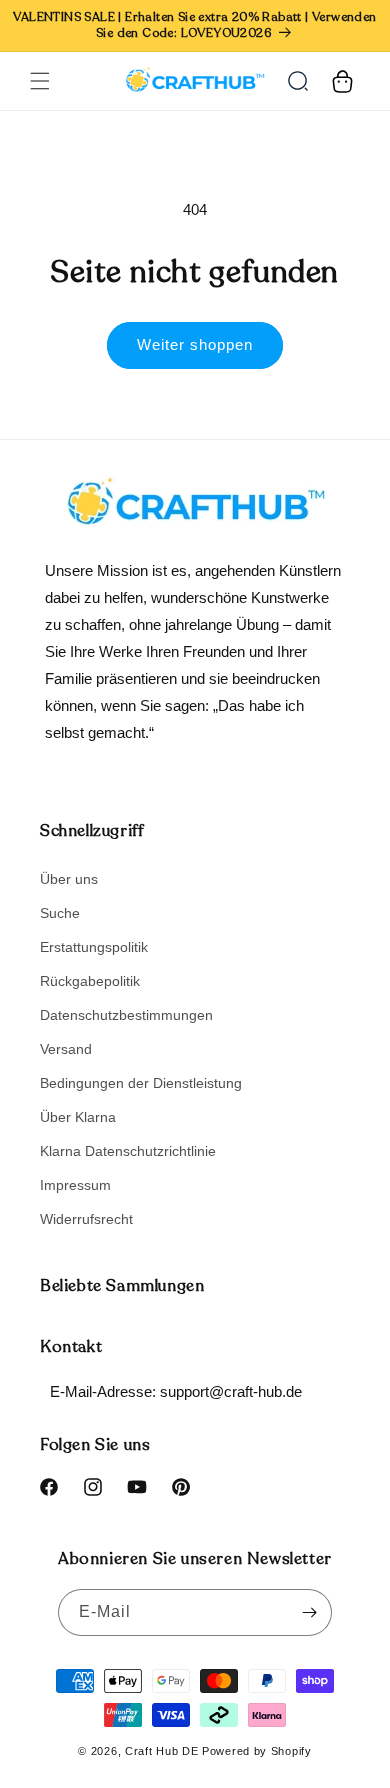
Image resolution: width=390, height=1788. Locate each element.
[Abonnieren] (309, 1612)
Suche (60, 913)
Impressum (75, 1185)
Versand (66, 1049)
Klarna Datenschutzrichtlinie (128, 1151)
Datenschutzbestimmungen (126, 1015)
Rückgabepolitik (90, 981)
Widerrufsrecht (86, 1219)
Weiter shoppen (195, 344)
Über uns (69, 879)
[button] (40, 81)
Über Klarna (78, 1117)
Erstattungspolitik (94, 947)
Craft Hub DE (161, 1751)
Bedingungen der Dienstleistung (141, 1083)
